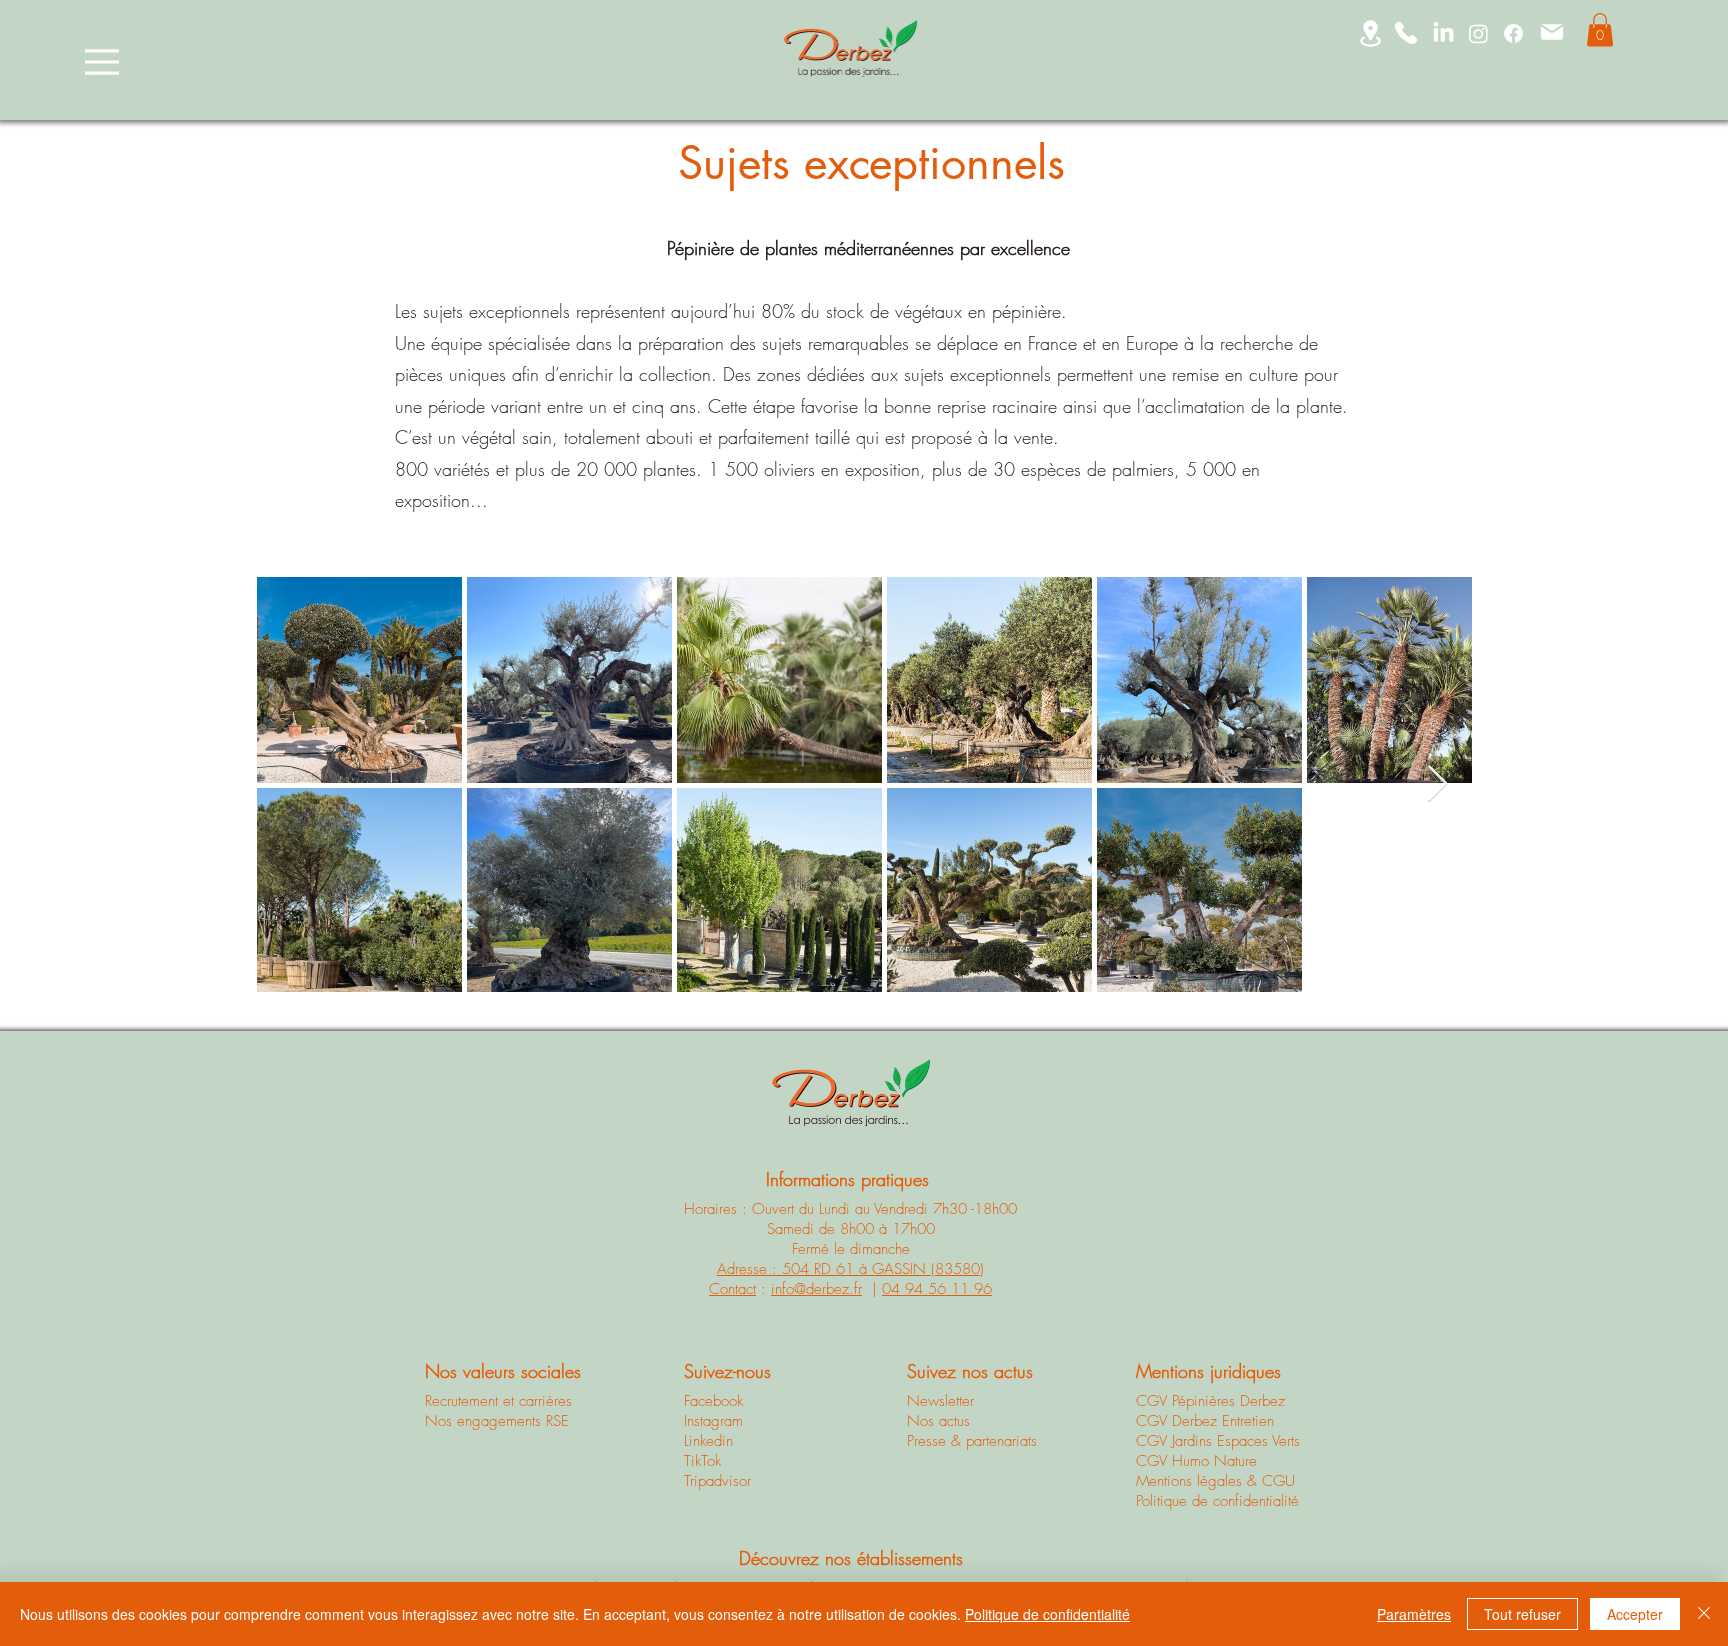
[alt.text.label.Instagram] (1478, 33)
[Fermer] (1704, 1614)
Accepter (1635, 1614)
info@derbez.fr (816, 1289)
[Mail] (1552, 32)
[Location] (1370, 33)
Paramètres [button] (1414, 1614)
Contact (732, 1289)
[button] (1600, 29)
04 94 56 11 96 (937, 1289)
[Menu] (102, 61)
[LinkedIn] (1443, 33)
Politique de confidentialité (1047, 1614)
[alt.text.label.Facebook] (1513, 33)
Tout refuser (1522, 1614)
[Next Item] (1437, 784)
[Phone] (1406, 33)
